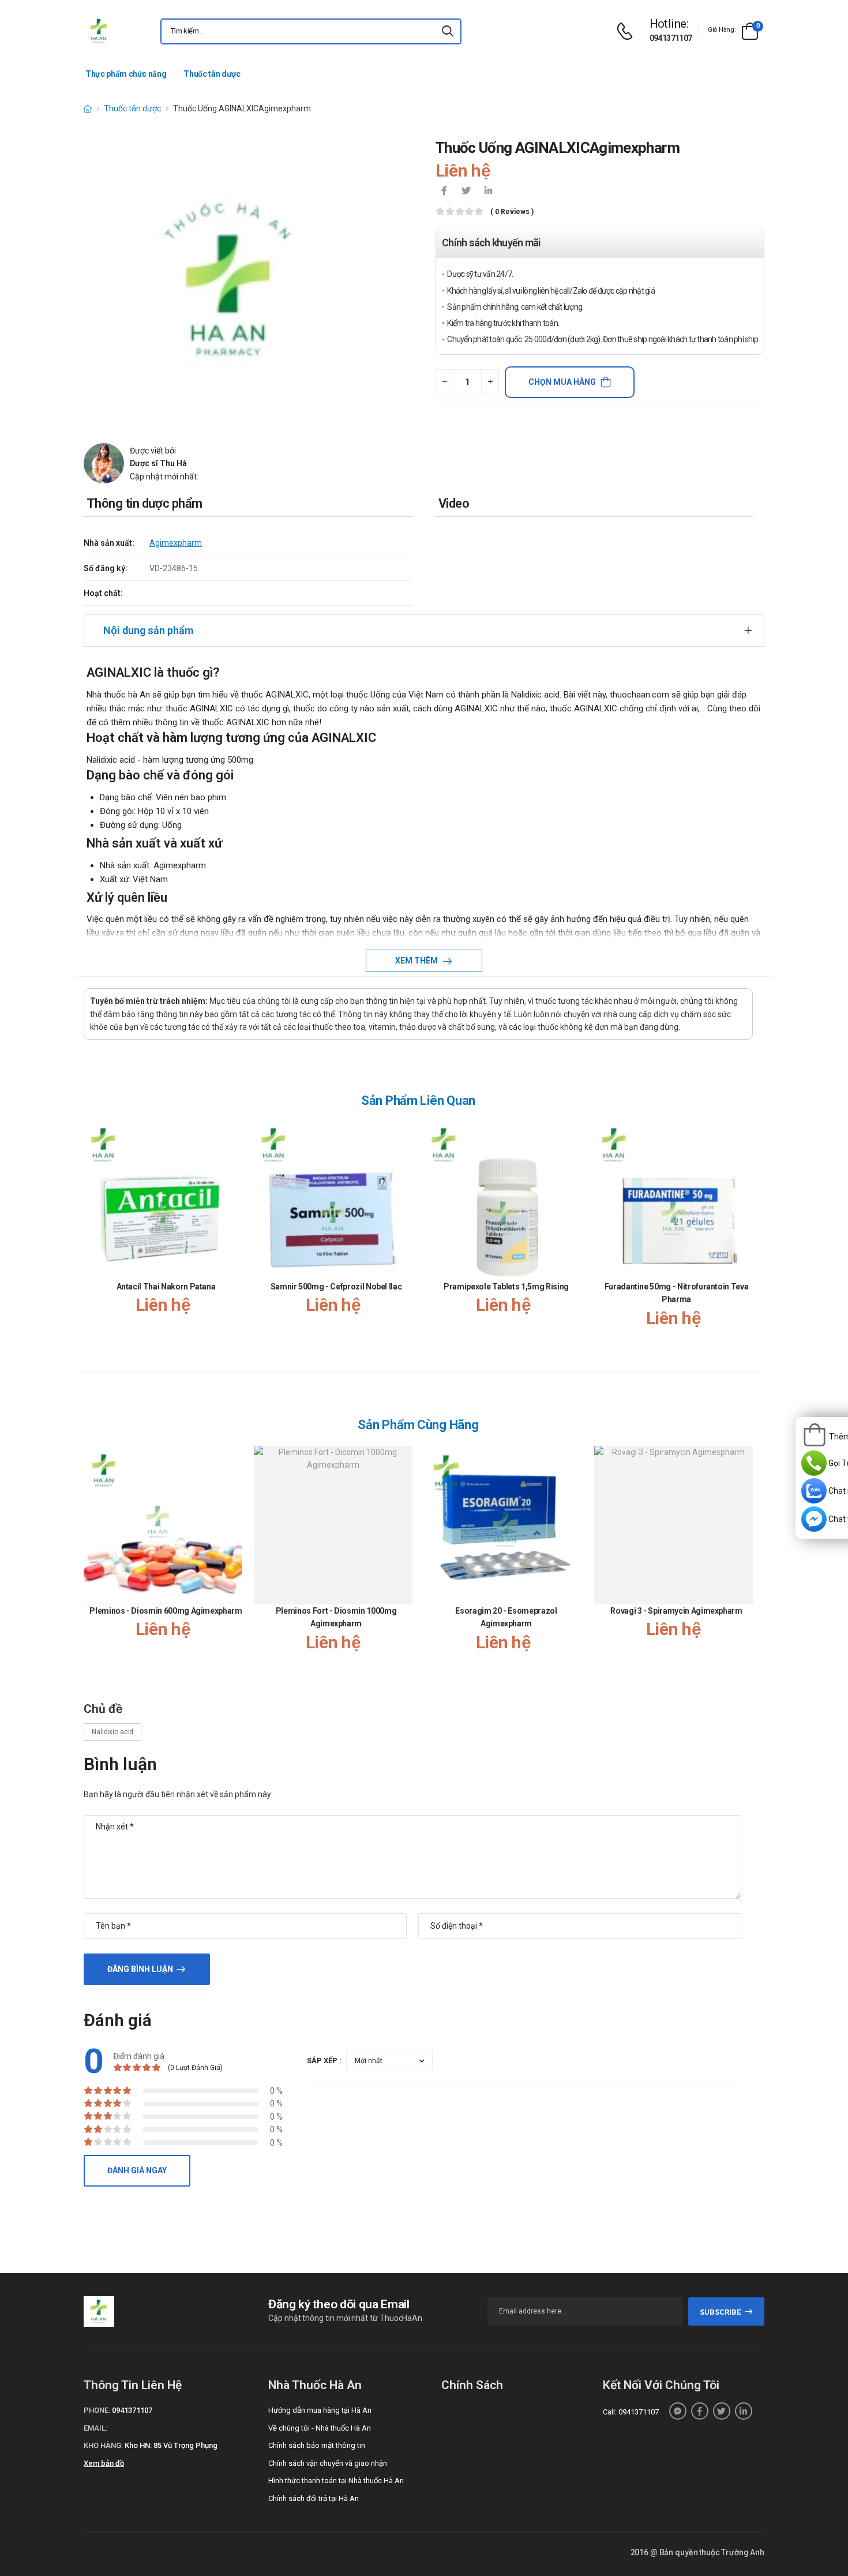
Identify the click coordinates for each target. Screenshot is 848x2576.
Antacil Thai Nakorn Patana (166, 1287)
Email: (95, 2428)
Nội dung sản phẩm (148, 630)
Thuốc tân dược (212, 74)
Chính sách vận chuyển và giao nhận (328, 2463)
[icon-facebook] (444, 192)
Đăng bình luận (140, 1969)
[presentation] (746, 1236)
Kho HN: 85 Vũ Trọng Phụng (171, 2445)
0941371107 (671, 38)
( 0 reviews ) (512, 212)
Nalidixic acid (112, 1732)
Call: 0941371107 (631, 2412)
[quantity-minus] (444, 382)
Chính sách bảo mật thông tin (317, 2445)
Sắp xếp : (324, 2061)
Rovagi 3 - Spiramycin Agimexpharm (676, 1611)
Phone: (97, 2410)
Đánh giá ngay (137, 2170)
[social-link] (678, 2411)
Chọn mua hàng (562, 382)
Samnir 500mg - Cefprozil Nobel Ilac (336, 1287)
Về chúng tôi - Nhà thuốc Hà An (320, 2428)
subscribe (720, 2312)
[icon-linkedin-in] (488, 192)
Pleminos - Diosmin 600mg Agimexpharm (166, 1611)
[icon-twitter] (466, 192)
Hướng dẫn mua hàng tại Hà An (320, 2410)
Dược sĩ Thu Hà (158, 463)
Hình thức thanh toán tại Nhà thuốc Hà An (336, 2481)
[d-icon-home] (88, 108)
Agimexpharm (176, 543)
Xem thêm (417, 961)
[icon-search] (448, 31)
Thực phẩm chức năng (126, 74)
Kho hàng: (103, 2445)
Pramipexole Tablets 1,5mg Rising (506, 1287)
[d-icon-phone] (628, 31)
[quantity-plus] (490, 382)
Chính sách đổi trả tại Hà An (314, 2498)
